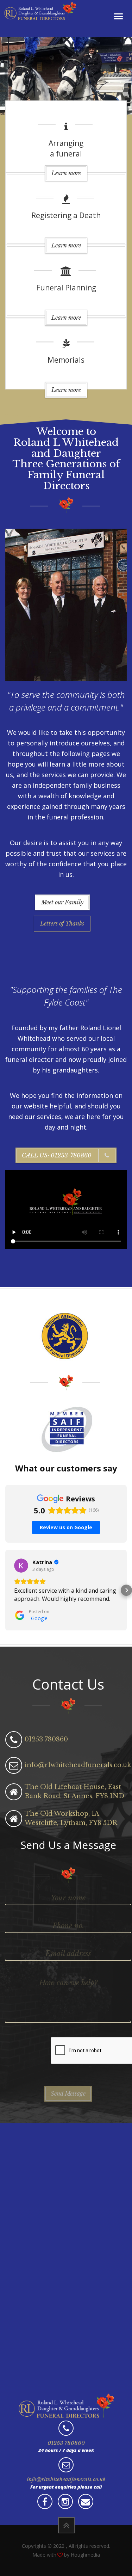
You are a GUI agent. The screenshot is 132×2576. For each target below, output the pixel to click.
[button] (6, 1590)
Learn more (66, 173)
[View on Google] (21, 1566)
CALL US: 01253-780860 (57, 1155)
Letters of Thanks (62, 923)
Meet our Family (62, 902)
